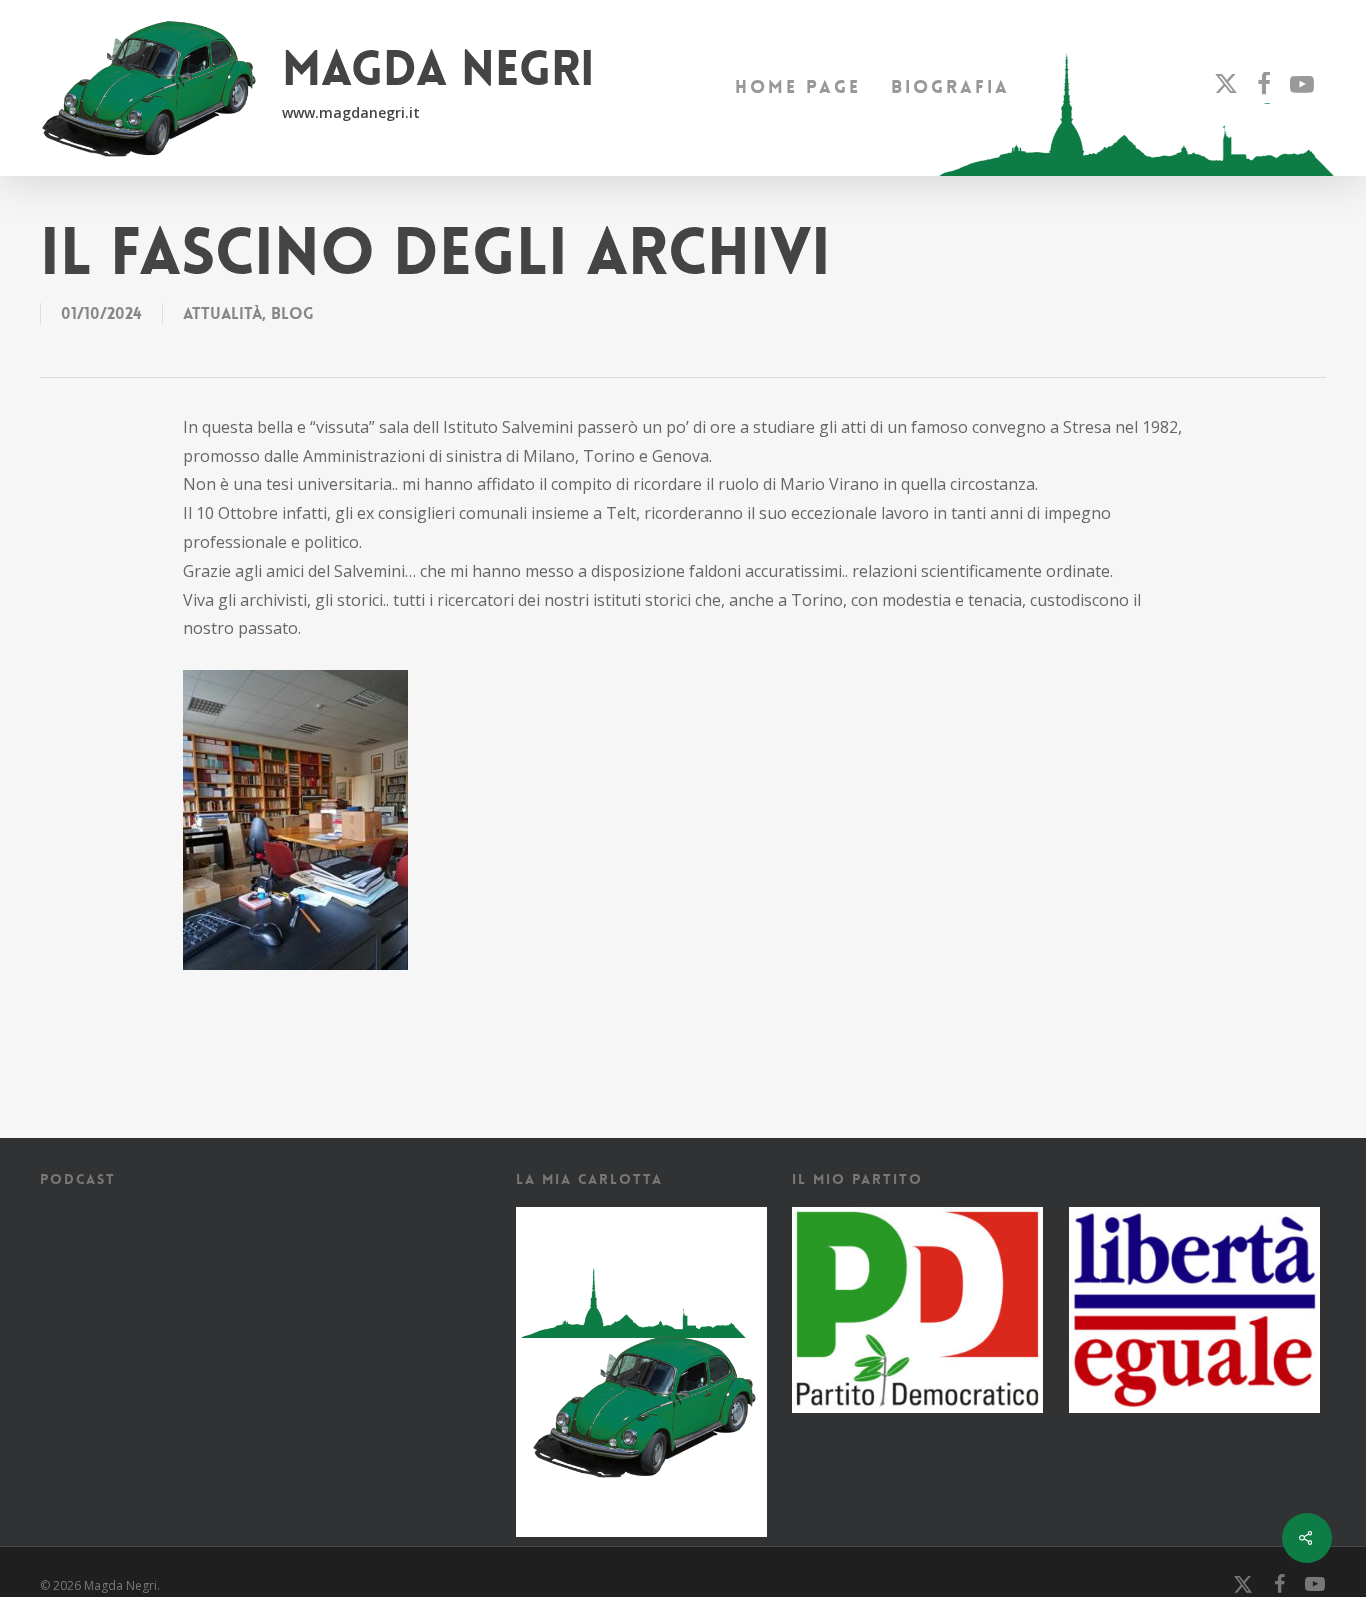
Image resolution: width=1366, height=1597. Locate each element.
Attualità (222, 313)
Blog (292, 313)
